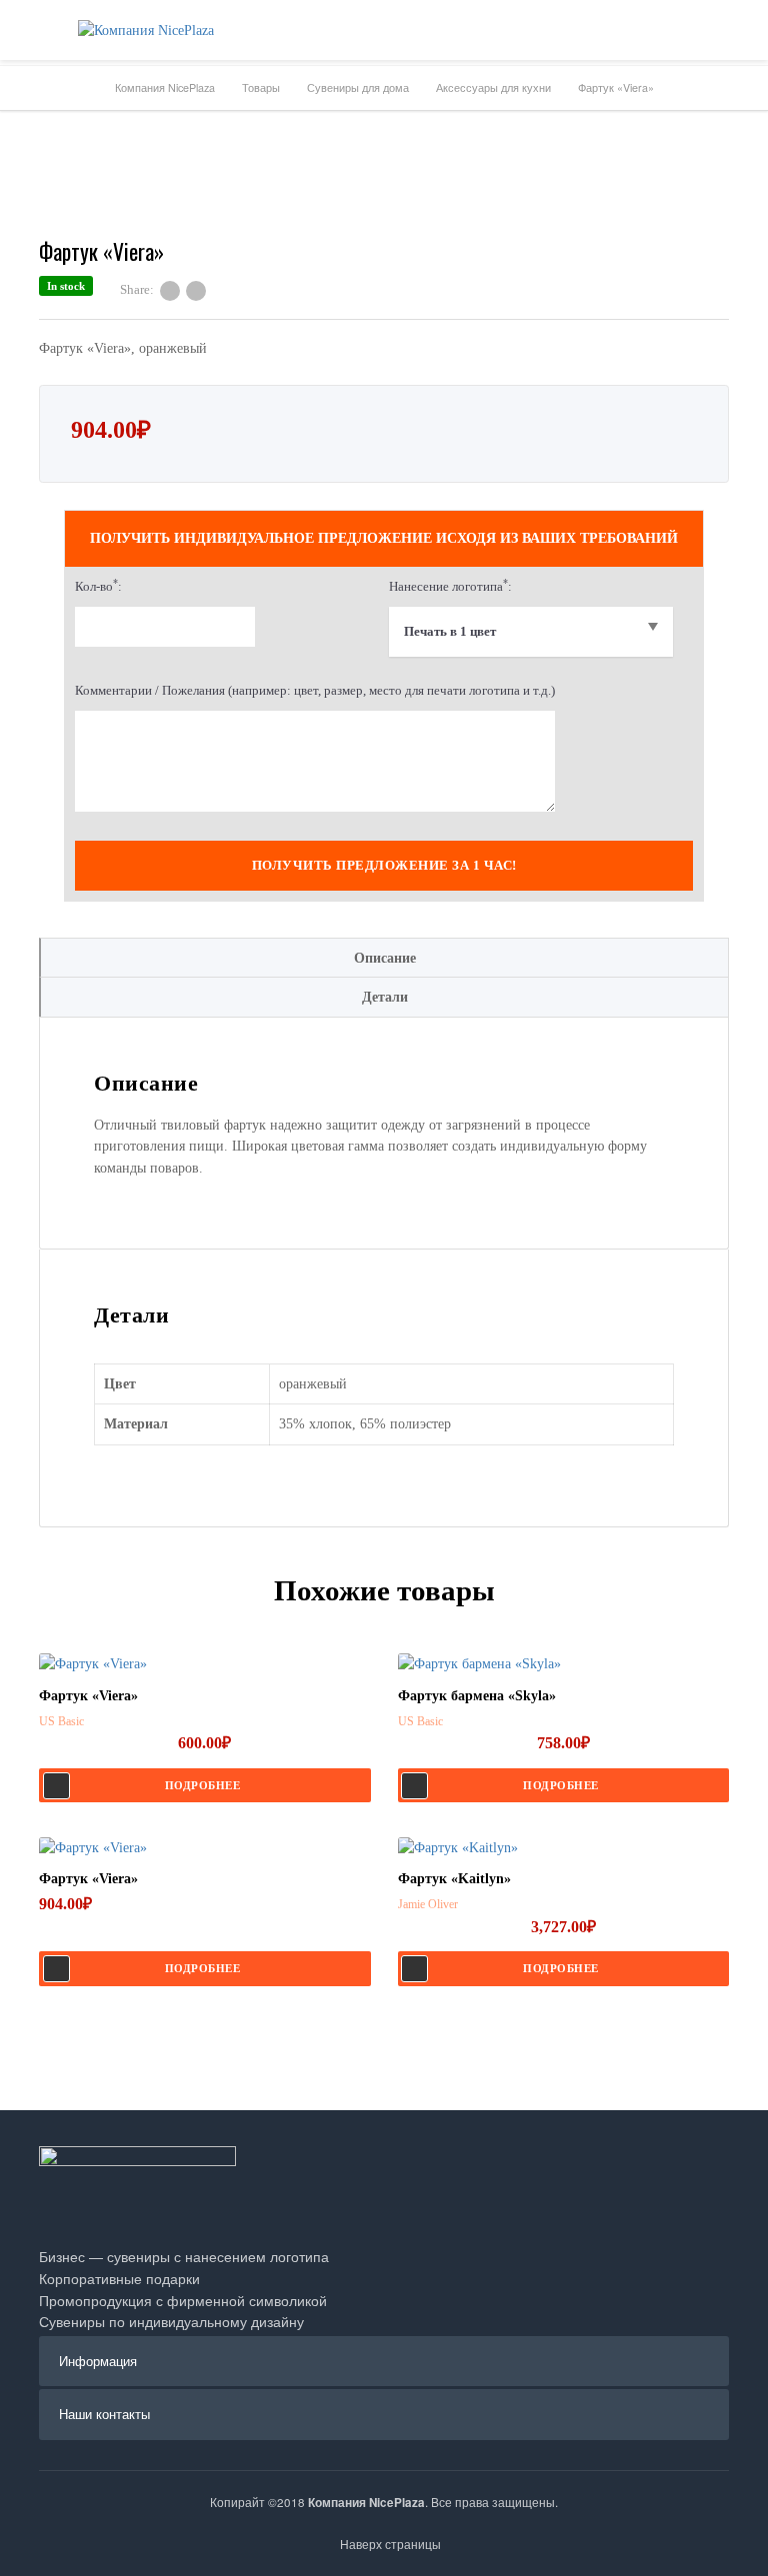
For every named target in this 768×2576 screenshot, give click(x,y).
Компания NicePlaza (366, 2503)
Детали (385, 997)
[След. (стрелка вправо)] (733, 1288)
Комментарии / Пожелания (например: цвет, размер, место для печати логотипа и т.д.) (315, 690)
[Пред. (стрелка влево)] (35, 1288)
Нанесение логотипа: (450, 585)
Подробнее (203, 1785)
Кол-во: (98, 585)
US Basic (61, 1721)
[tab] (384, 958)
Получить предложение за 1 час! (384, 865)
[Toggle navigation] (30, 30)
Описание (385, 958)
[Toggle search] (738, 30)
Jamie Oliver (428, 1904)
